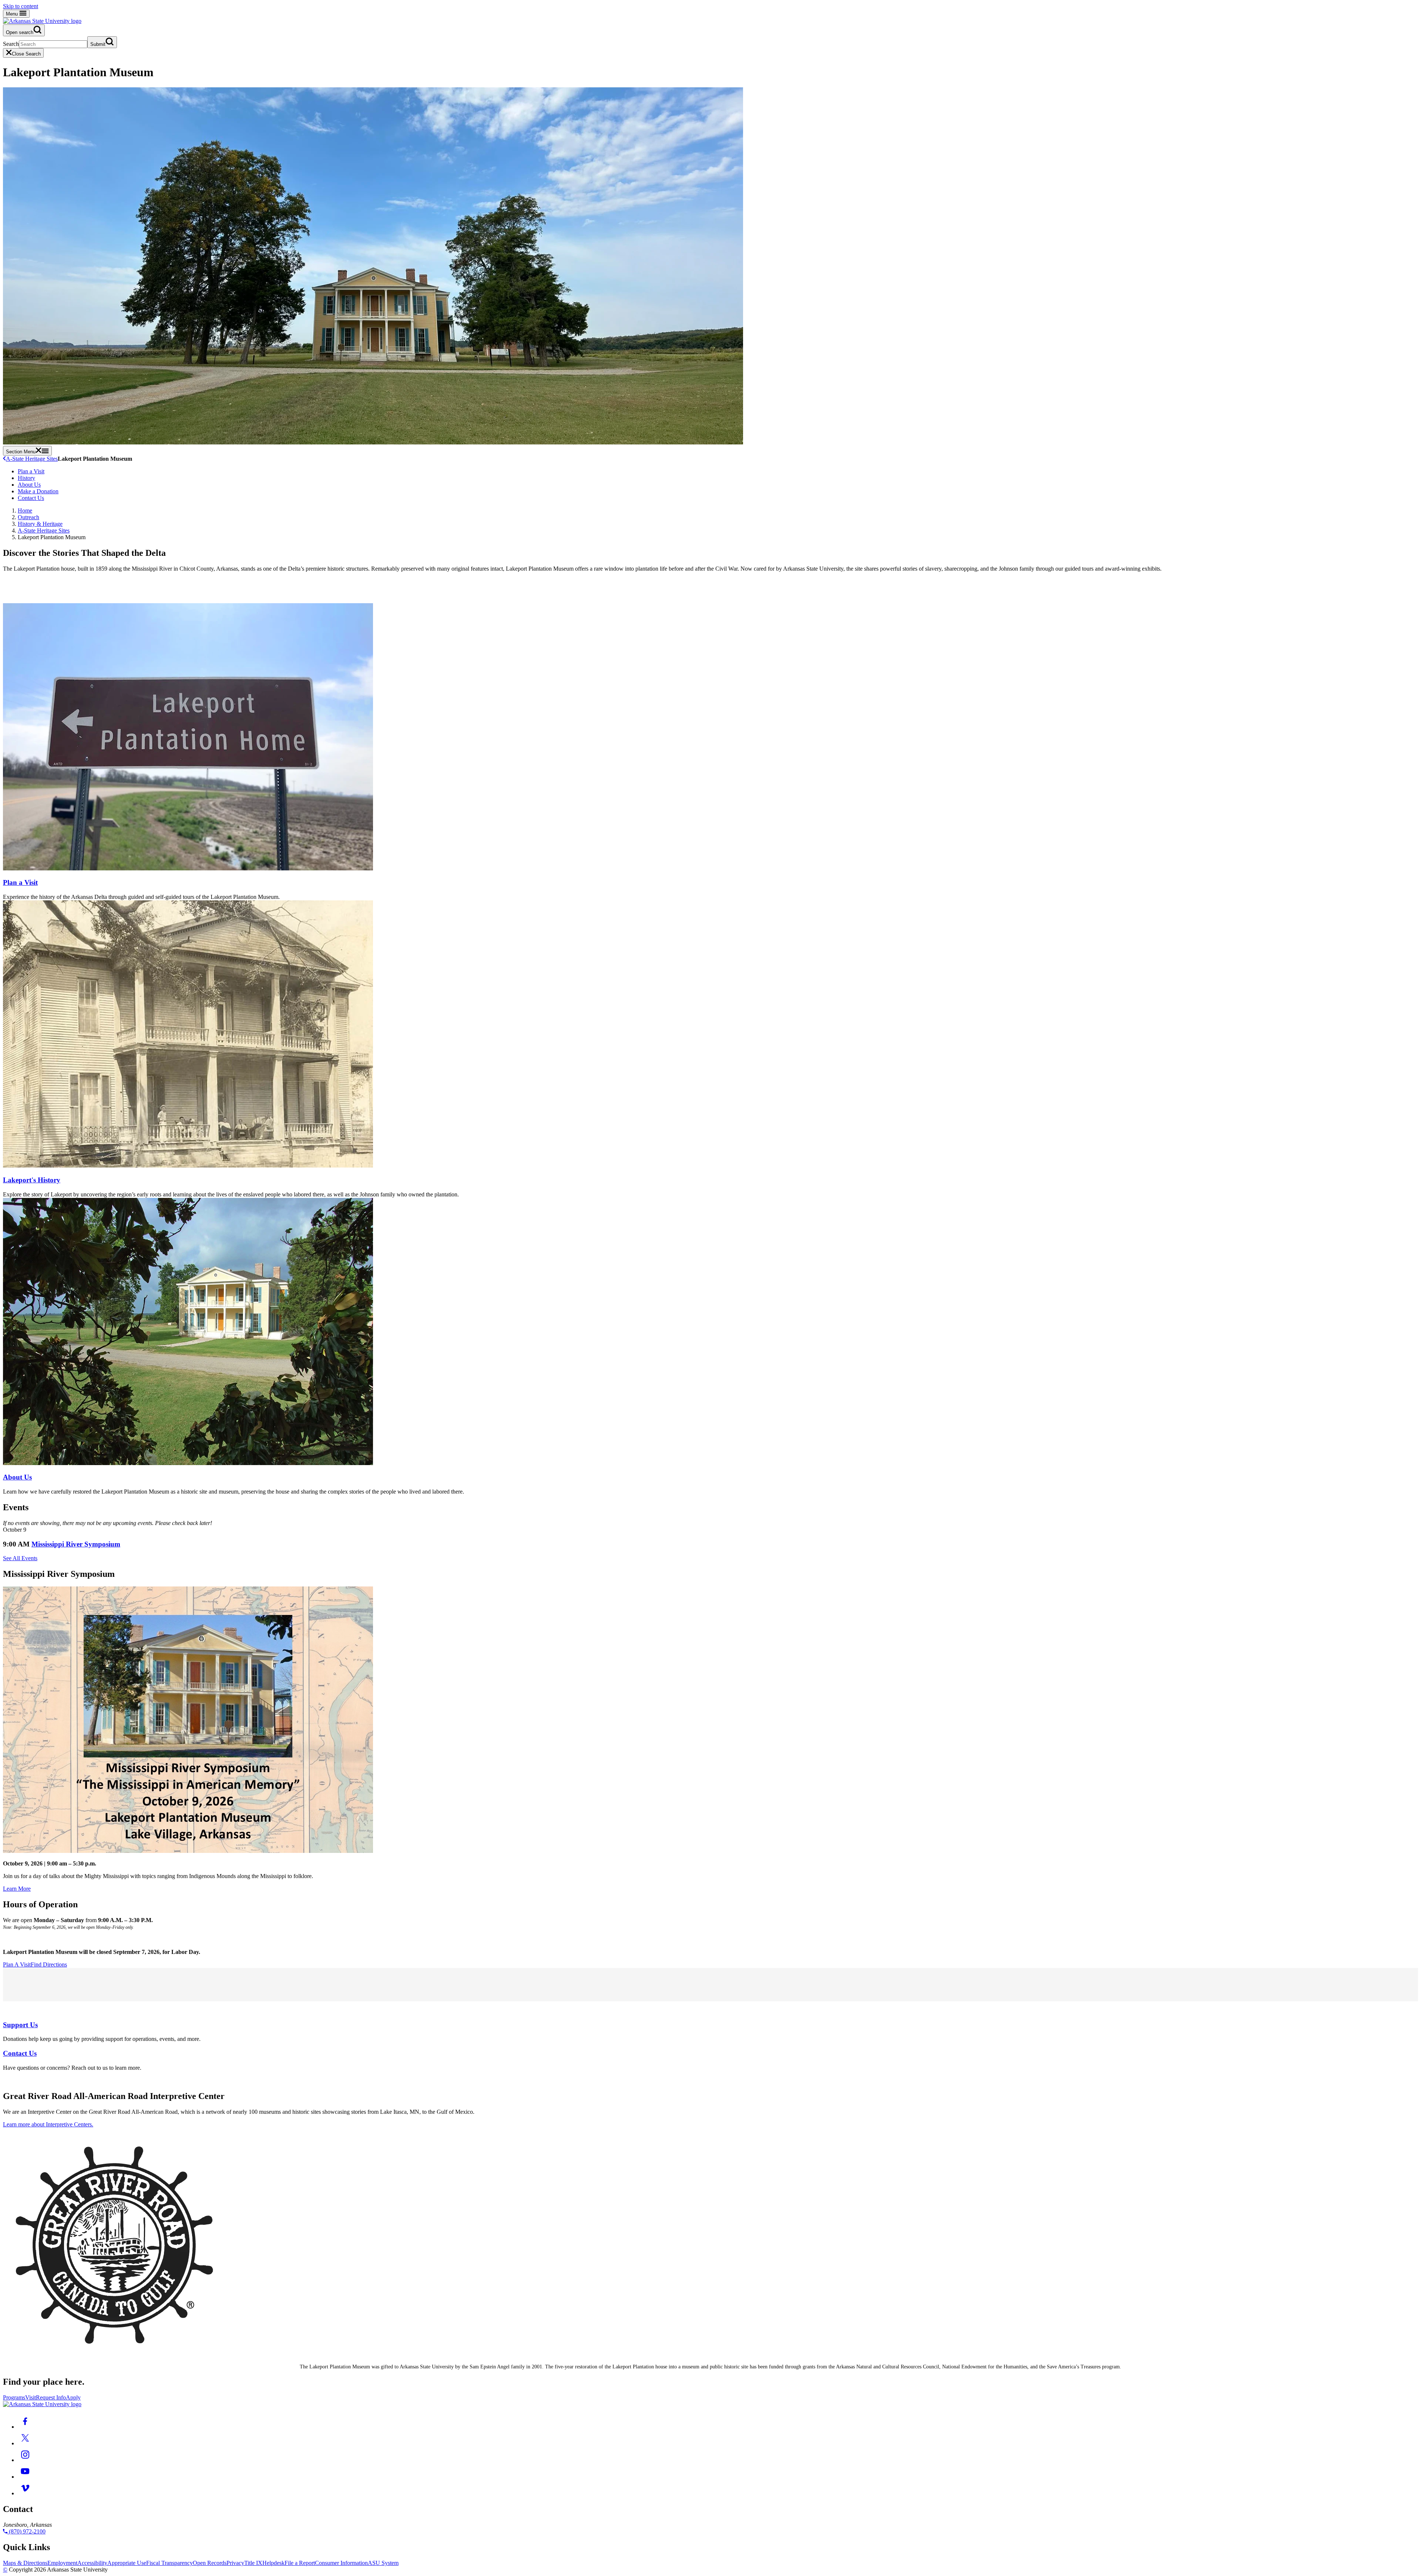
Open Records (210, 2563)
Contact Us (31, 498)
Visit (31, 2397)
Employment (62, 2563)
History (26, 478)
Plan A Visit (17, 1964)
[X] (25, 2443)
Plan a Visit (31, 471)
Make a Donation (38, 491)
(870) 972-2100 (26, 2531)
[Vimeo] (25, 2493)
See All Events (20, 1558)
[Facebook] (25, 2427)
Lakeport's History (32, 1180)
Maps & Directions (25, 2563)
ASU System (383, 2563)
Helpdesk (273, 2563)
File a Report (300, 2563)
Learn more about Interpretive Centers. (48, 2124)
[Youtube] (25, 2477)
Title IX (253, 2563)
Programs (14, 2397)
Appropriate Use (127, 2563)
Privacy (235, 2563)
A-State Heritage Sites (32, 459)
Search (11, 44)
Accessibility (92, 2563)
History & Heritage (40, 524)
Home (25, 511)
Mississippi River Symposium (76, 1544)
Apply (73, 2397)
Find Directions (49, 1964)
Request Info (51, 2397)
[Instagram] (25, 2460)
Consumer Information (341, 2563)
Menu (13, 14)
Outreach (28, 517)
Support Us (20, 2025)
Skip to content (21, 6)
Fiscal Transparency (169, 2563)
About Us (29, 485)
